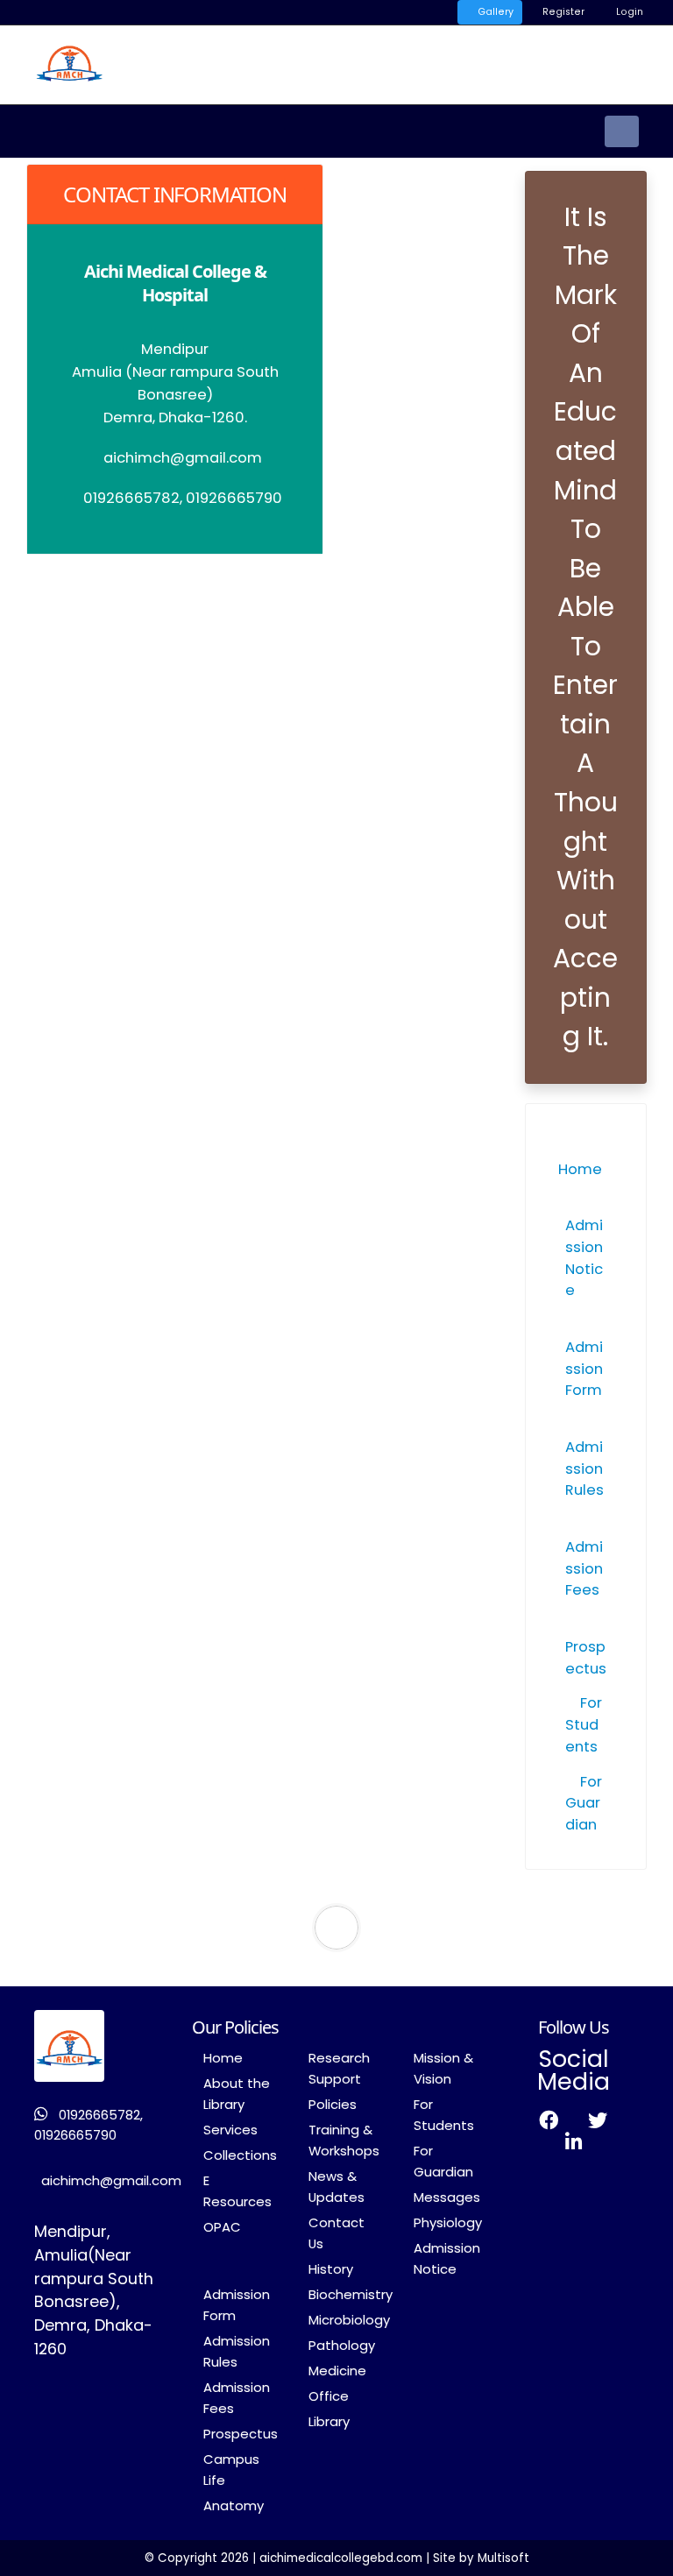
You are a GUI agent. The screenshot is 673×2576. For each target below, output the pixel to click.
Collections (240, 2155)
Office (329, 2396)
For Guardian (584, 1804)
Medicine (337, 2371)
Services (230, 2130)
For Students (584, 1725)
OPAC (222, 2227)
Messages (447, 2197)
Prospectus (586, 1658)
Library (329, 2421)
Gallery (494, 12)
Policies (333, 2104)
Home (223, 2058)
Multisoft (503, 2558)
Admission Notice (584, 1258)
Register (562, 12)
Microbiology (349, 2320)
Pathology (342, 2345)
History (331, 2269)
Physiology (448, 2222)
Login (628, 12)
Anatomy (234, 2505)
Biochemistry (351, 2294)
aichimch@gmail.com (111, 2180)
